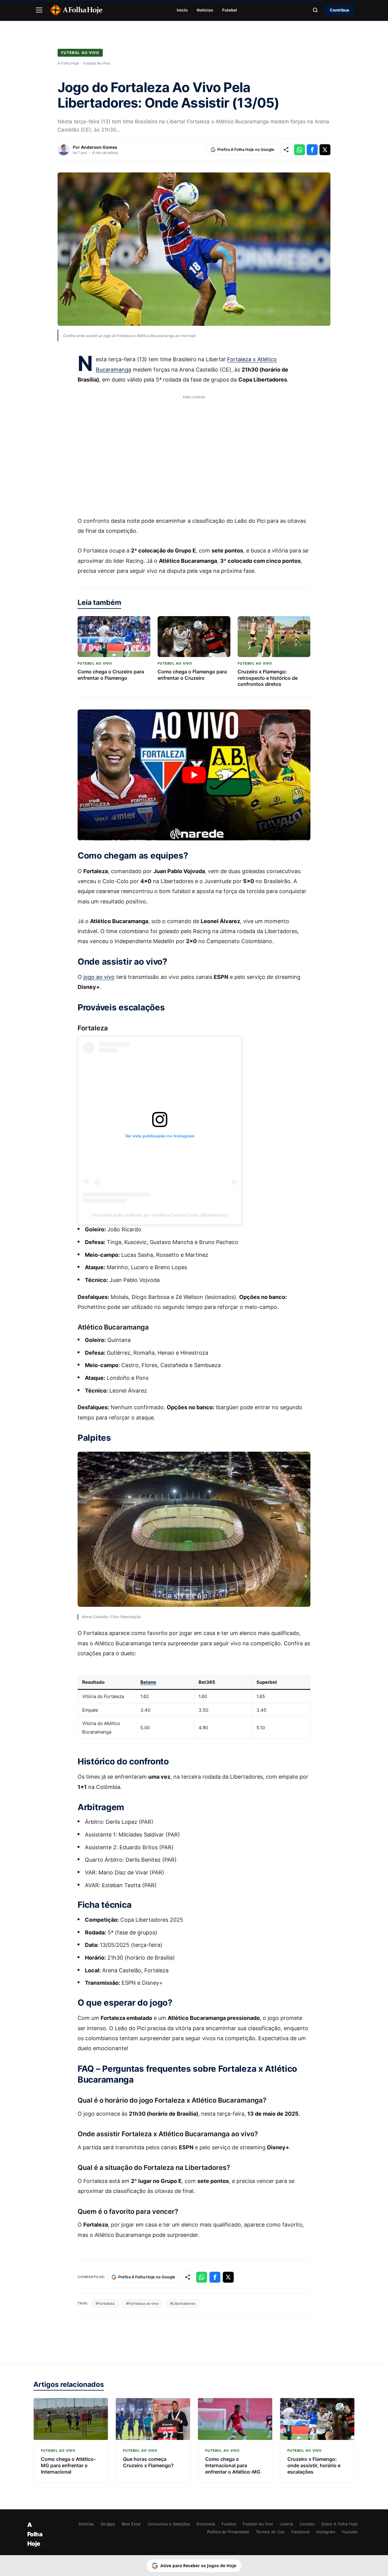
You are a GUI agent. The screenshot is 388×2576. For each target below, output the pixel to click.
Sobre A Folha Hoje (339, 2524)
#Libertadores (183, 2303)
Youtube (350, 2532)
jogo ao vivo (99, 977)
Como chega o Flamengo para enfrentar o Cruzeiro (192, 675)
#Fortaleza (105, 2303)
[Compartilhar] (286, 150)
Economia (206, 2524)
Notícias (205, 10)
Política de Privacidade (228, 2532)
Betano (148, 1682)
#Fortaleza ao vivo (142, 2303)
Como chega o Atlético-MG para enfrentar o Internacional (68, 2465)
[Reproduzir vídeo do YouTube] (194, 775)
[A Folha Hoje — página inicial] (76, 10)
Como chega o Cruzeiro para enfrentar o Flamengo (111, 675)
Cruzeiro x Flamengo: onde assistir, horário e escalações (314, 2465)
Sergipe (108, 2524)
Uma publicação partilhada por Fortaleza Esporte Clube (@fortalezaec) (160, 1215)
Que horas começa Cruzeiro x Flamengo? (148, 2462)
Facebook (301, 2532)
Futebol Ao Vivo (80, 53)
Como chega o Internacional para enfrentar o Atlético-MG (233, 2465)
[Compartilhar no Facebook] (312, 150)
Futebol (230, 10)
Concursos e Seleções (169, 2524)
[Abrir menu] (39, 10)
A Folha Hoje (68, 63)
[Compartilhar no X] (325, 150)
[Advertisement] (194, 452)
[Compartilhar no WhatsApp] (299, 150)
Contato (307, 2524)
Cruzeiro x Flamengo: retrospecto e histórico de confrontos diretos (268, 678)
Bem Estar (131, 2524)
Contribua (339, 10)
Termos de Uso (270, 2532)
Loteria (286, 2524)
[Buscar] (315, 10)
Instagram (326, 2532)
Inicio (182, 10)
